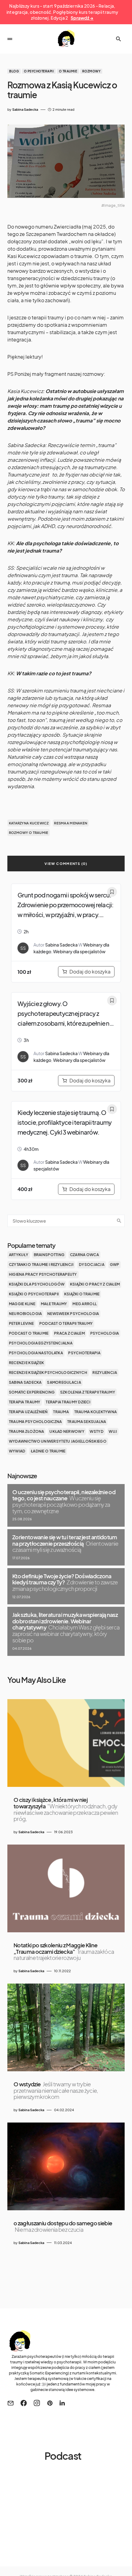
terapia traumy (25, 1402)
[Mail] (10, 2403)
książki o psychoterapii (34, 1294)
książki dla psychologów (37, 1284)
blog (14, 71)
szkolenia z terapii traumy (88, 1392)
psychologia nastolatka (36, 1353)
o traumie (68, 71)
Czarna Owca (84, 1255)
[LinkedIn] (62, 2403)
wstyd (96, 1431)
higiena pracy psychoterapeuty (43, 1274)
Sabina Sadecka (61, 945)
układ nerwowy (67, 1431)
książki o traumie (82, 1294)
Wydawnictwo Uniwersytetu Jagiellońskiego (58, 1441)
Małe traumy (54, 1304)
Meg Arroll (85, 1304)
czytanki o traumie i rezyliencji (41, 1265)
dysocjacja (92, 1265)
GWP (115, 1265)
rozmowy (91, 71)
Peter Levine (21, 1323)
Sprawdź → (82, 18)
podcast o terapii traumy (66, 1323)
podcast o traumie (29, 1333)
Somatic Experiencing (32, 1392)
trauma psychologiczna (35, 1422)
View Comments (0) (66, 864)
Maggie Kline (22, 1304)
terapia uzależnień (28, 1412)
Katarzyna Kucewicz (29, 823)
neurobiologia (25, 1314)
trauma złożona (27, 1431)
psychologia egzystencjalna (41, 1343)
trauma (61, 1412)
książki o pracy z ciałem (95, 1284)
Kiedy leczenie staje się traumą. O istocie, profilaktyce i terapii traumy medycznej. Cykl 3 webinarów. (65, 1122)
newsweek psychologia (73, 1314)
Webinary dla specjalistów (79, 951)
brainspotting (49, 1255)
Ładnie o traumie (48, 1451)
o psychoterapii (39, 71)
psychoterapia (84, 1353)
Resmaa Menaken (71, 823)
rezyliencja (105, 1373)
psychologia (105, 1333)
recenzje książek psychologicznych (48, 1373)
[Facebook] (24, 2403)
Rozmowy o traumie (29, 833)
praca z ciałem (69, 1333)
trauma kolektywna (96, 1412)
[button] (10, 39)
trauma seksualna (87, 1422)
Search (119, 1221)
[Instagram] (37, 2403)
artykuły (19, 1255)
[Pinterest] (50, 2403)
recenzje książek (26, 1363)
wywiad (17, 1451)
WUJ (113, 1431)
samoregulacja (64, 1382)
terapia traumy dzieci (68, 1402)
